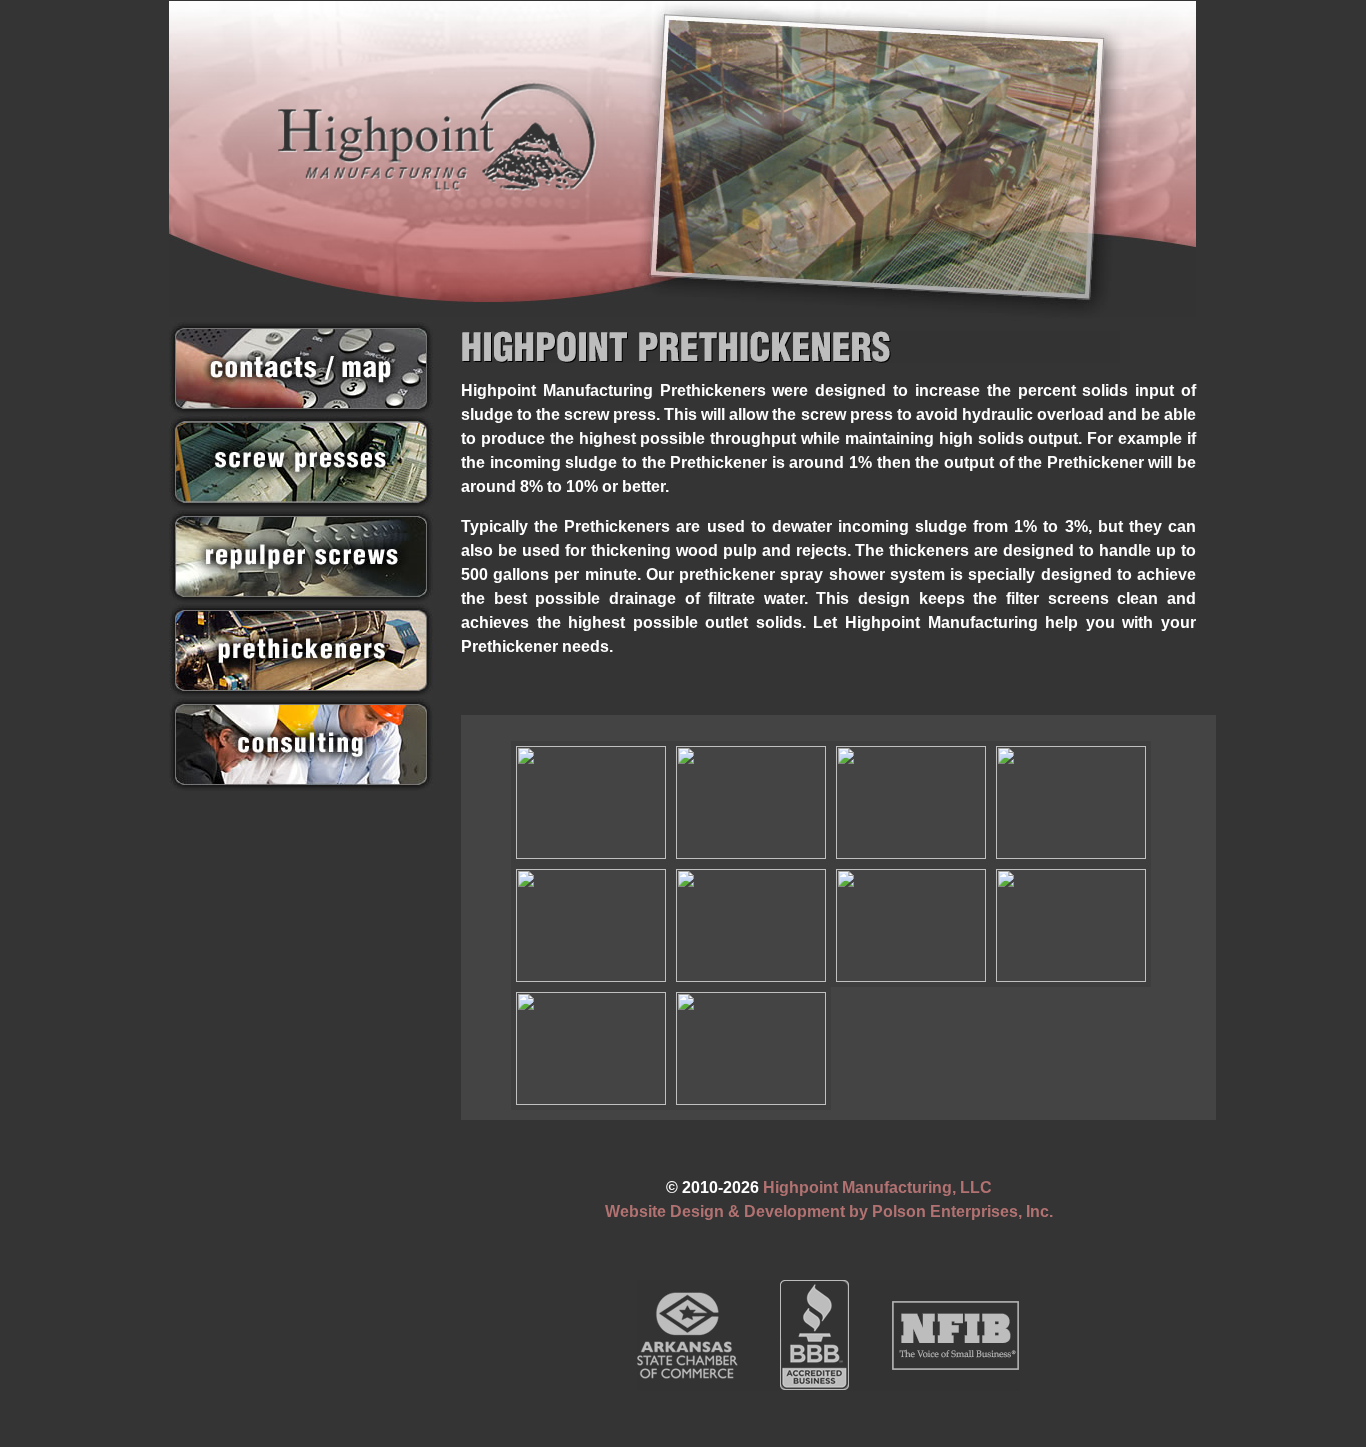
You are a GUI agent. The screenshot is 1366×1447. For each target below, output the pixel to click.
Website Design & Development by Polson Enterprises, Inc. (829, 1211)
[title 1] (751, 1048)
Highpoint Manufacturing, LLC (877, 1187)
